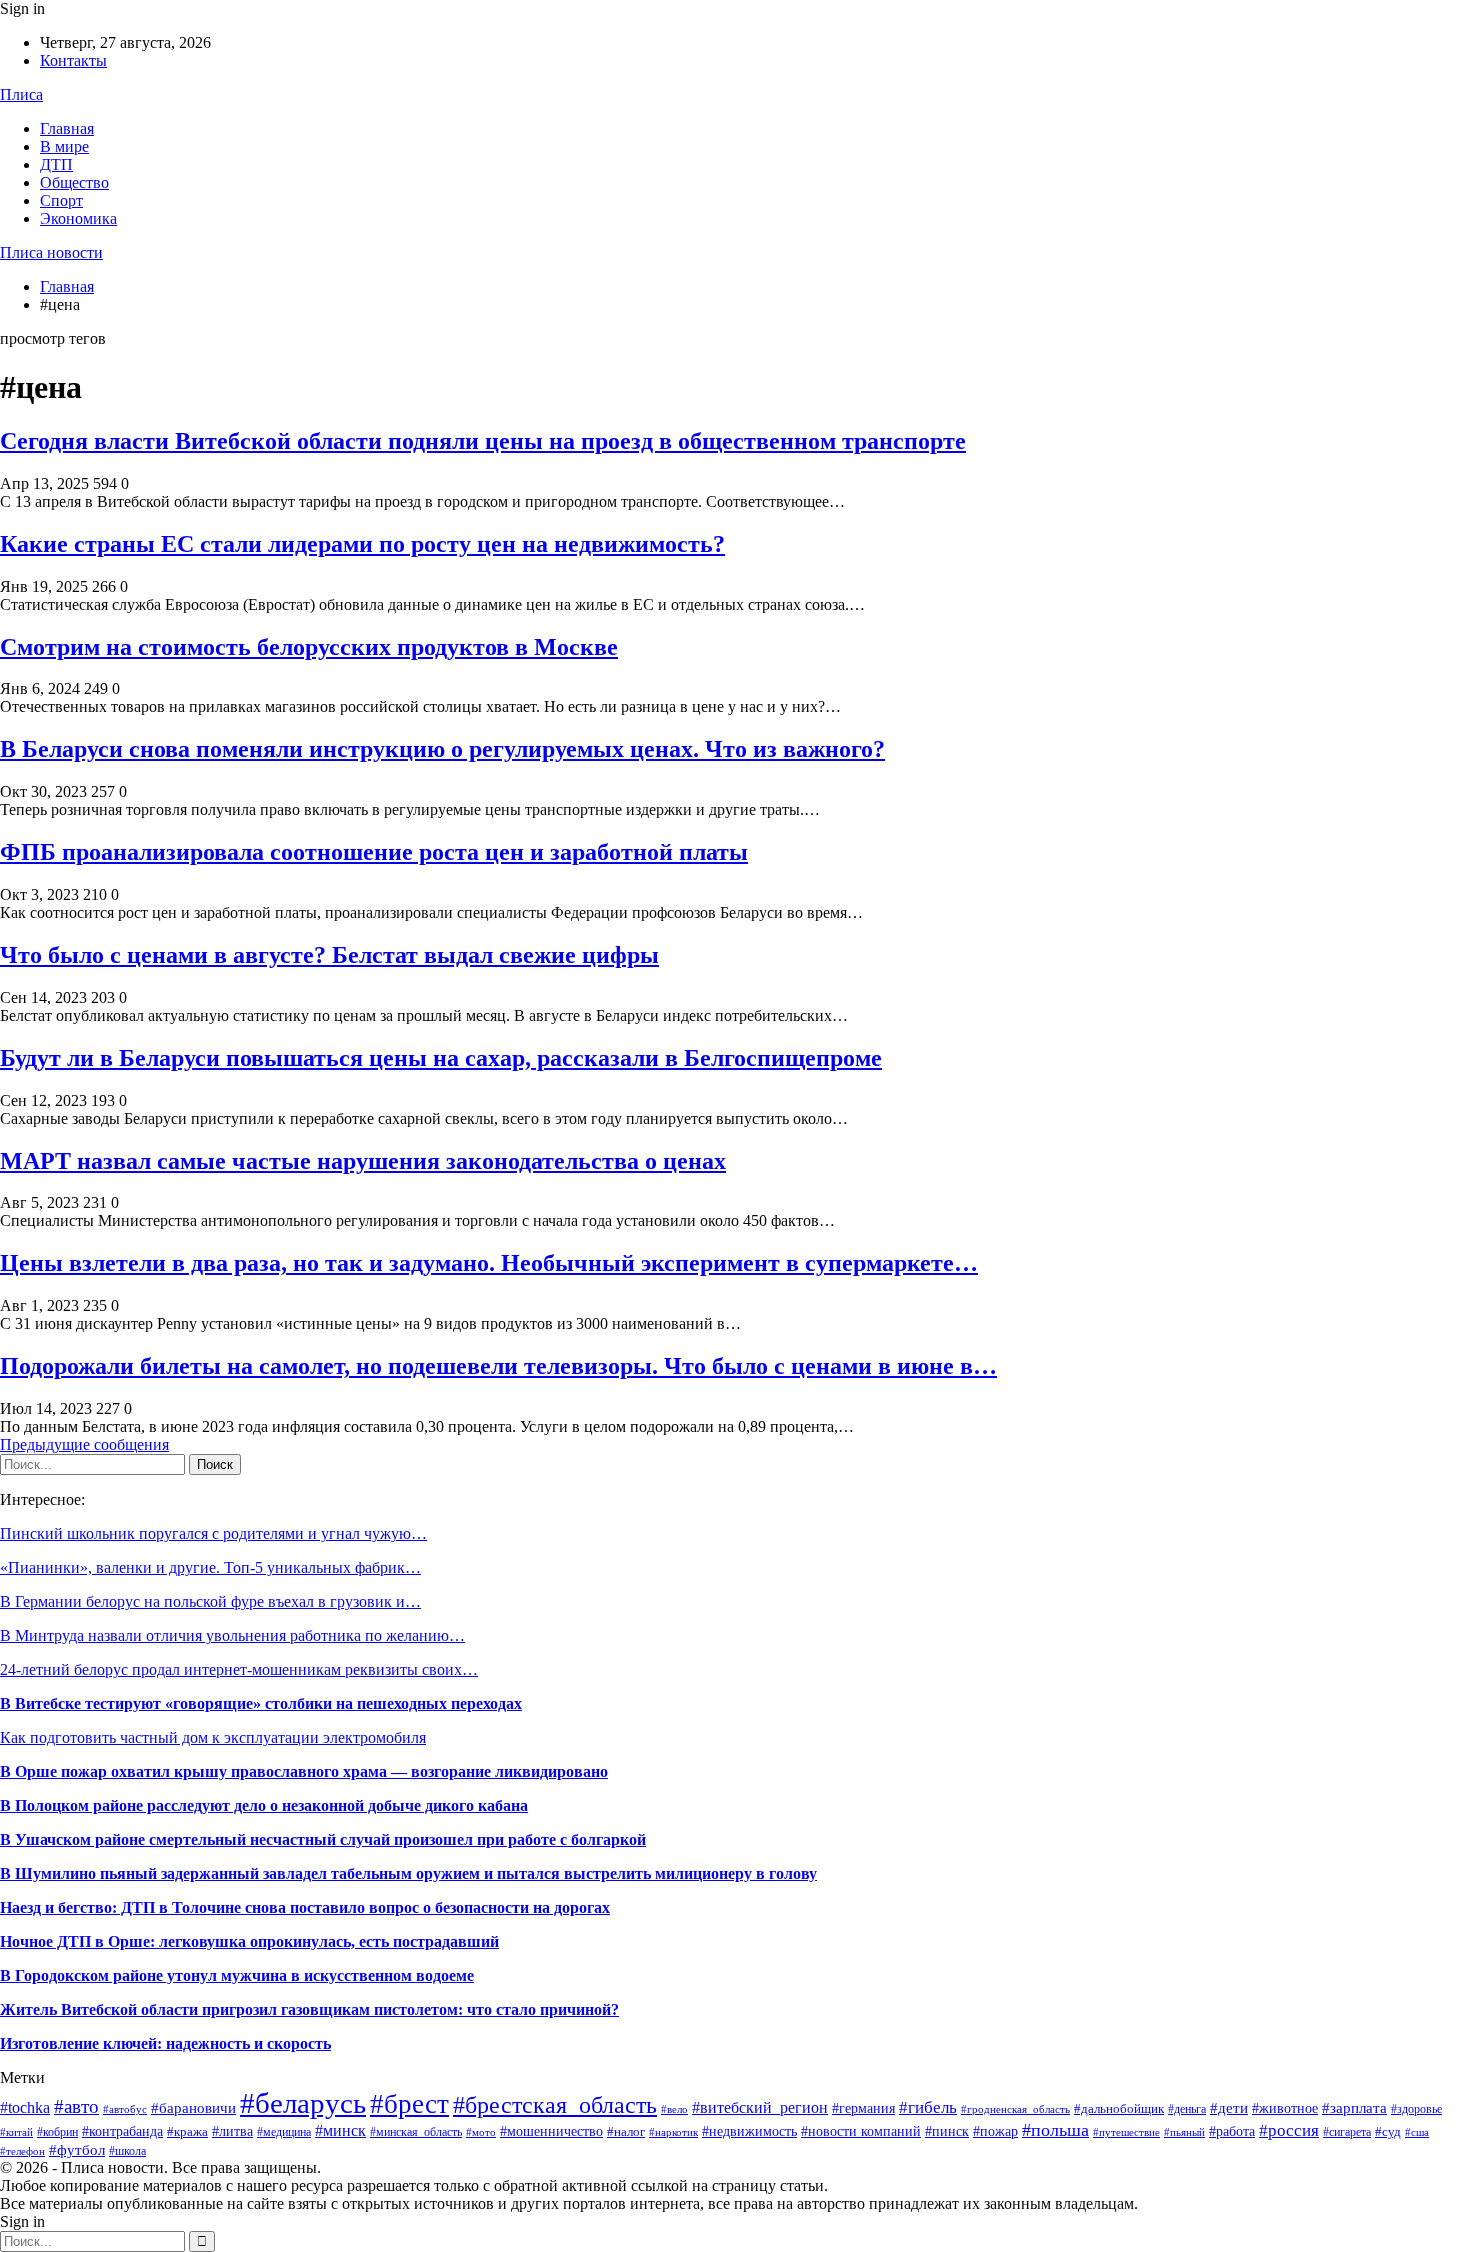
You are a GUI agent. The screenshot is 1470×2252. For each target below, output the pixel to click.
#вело (674, 2109)
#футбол (77, 2150)
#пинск (947, 2131)
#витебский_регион (760, 2107)
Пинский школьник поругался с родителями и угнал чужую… (213, 1533)
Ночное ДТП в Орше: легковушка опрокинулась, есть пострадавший (249, 1941)
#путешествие (1126, 2132)
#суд (1388, 2131)
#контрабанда (122, 2131)
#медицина (284, 2132)
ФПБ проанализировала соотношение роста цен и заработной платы (374, 852)
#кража (187, 2131)
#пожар (995, 2131)
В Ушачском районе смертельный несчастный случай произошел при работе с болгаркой (323, 1839)
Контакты (73, 60)
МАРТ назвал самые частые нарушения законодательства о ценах (363, 1161)
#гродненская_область (1015, 2109)
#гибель (928, 2107)
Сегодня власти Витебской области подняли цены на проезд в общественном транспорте (483, 441)
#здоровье (1416, 2109)
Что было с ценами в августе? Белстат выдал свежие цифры (329, 955)
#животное (1285, 2108)
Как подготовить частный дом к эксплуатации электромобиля (213, 1737)
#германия (863, 2108)
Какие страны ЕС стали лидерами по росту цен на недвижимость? (362, 544)
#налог (626, 2131)
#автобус (125, 2109)
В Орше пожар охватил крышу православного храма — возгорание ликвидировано (304, 1771)
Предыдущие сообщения (84, 1444)
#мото (481, 2132)
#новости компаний (861, 2131)
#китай (16, 2132)
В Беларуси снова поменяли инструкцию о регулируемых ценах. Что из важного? (442, 749)
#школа (127, 2151)
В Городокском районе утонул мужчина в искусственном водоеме (237, 1975)
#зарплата (1354, 2107)
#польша (1055, 2130)
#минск (340, 2130)
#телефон (22, 2151)
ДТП (56, 164)
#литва (232, 2131)
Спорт (61, 200)
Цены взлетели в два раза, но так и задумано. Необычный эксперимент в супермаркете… (489, 1263)
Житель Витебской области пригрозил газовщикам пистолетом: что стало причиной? (309, 2009)
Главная (67, 128)
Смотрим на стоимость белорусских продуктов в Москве (309, 647)
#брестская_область (555, 2104)
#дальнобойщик (1119, 2108)
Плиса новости (51, 252)
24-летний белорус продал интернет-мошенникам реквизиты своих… (239, 1669)
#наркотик (673, 2132)
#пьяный (1184, 2132)
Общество (74, 182)
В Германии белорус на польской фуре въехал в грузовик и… (210, 1601)
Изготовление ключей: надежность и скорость (165, 2043)
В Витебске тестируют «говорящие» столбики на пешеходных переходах (261, 1703)
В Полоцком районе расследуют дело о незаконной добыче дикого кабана (264, 1805)
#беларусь (303, 2103)
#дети (1229, 2108)
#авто (76, 2106)
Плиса (21, 94)
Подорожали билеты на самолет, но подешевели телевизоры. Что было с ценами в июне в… (498, 1366)
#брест (409, 2104)
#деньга (1187, 2109)
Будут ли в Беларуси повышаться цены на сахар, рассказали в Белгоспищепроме (441, 1058)
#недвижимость (749, 2131)
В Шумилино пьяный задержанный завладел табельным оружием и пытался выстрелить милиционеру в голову (408, 1873)
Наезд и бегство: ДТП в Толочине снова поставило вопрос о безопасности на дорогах (305, 1907)
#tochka (25, 2107)
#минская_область (416, 2132)
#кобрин (57, 2132)
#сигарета (1347, 2132)
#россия (1289, 2130)
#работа (1232, 2131)
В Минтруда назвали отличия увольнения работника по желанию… (232, 1635)
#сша (1417, 2132)
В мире (64, 146)
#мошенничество (551, 2131)
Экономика (78, 218)
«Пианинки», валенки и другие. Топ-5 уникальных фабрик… (210, 1567)
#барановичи (193, 2108)
